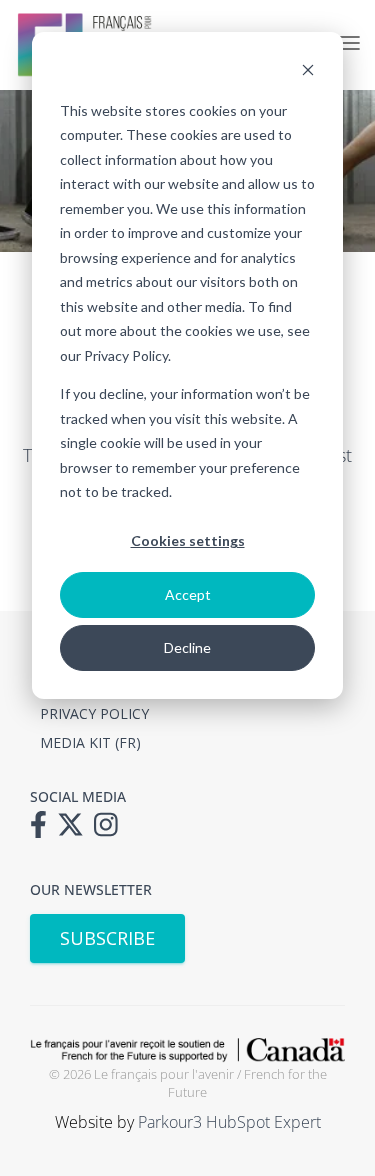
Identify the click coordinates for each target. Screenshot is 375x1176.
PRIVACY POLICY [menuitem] (94, 713)
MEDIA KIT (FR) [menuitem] (90, 742)
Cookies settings (188, 540)
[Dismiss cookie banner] (308, 72)
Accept (188, 594)
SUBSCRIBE (107, 938)
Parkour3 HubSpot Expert (229, 1122)
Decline (187, 647)
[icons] (43, 831)
